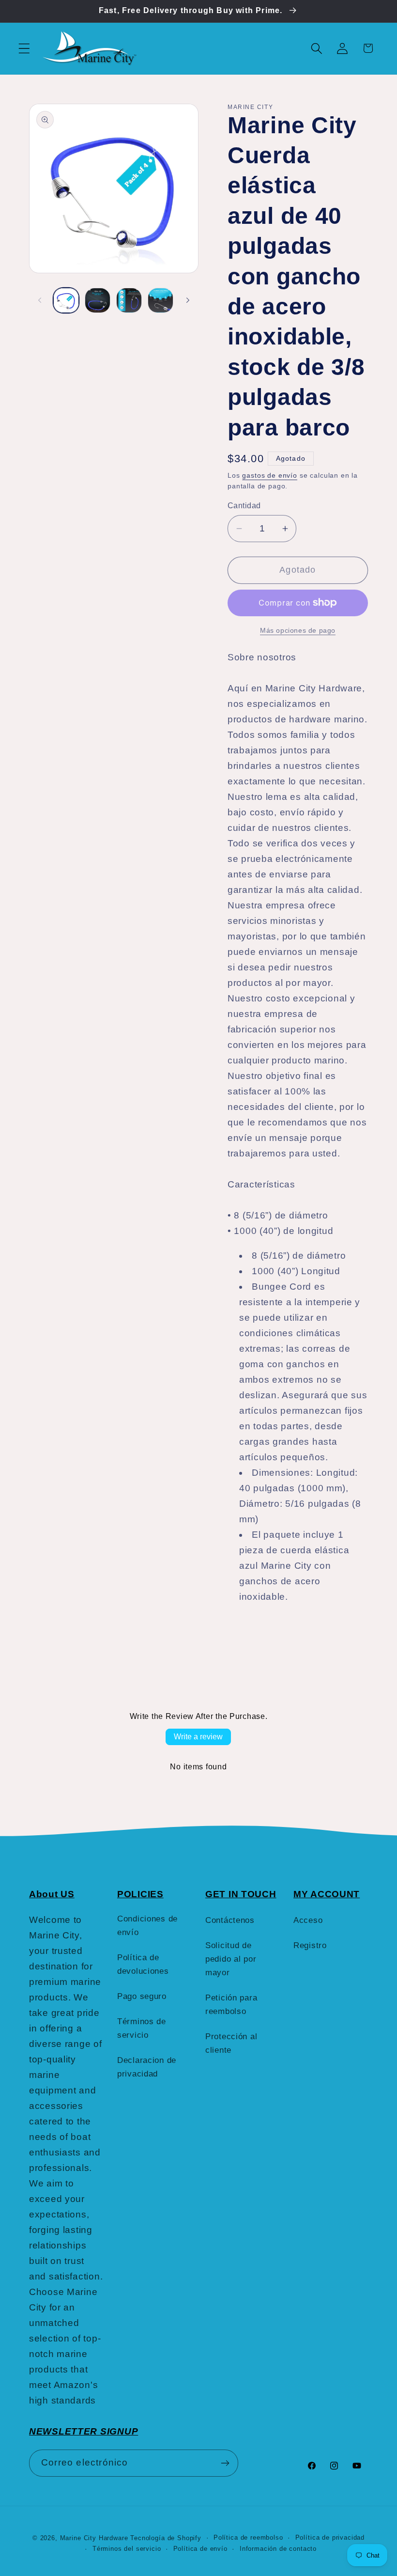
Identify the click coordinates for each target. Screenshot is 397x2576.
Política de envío (200, 2549)
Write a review (198, 1737)
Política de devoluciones (143, 1964)
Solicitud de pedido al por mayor (231, 1959)
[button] (24, 48)
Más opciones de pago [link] (298, 630)
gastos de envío (270, 475)
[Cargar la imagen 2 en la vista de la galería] (98, 301)
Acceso (308, 1920)
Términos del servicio (127, 2549)
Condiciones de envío (147, 1926)
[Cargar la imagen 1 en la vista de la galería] (66, 301)
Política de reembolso (248, 2537)
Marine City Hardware (94, 2538)
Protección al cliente (231, 2043)
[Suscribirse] (225, 2463)
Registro (310, 1945)
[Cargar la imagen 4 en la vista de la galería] (160, 301)
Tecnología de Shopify (166, 2538)
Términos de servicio (142, 2028)
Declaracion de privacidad (147, 2067)
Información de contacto (278, 2549)
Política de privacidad (330, 2537)
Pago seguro (142, 1996)
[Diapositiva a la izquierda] (40, 300)
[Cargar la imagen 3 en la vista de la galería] (129, 301)
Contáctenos (230, 1920)
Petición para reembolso (231, 2005)
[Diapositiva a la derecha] (188, 300)
